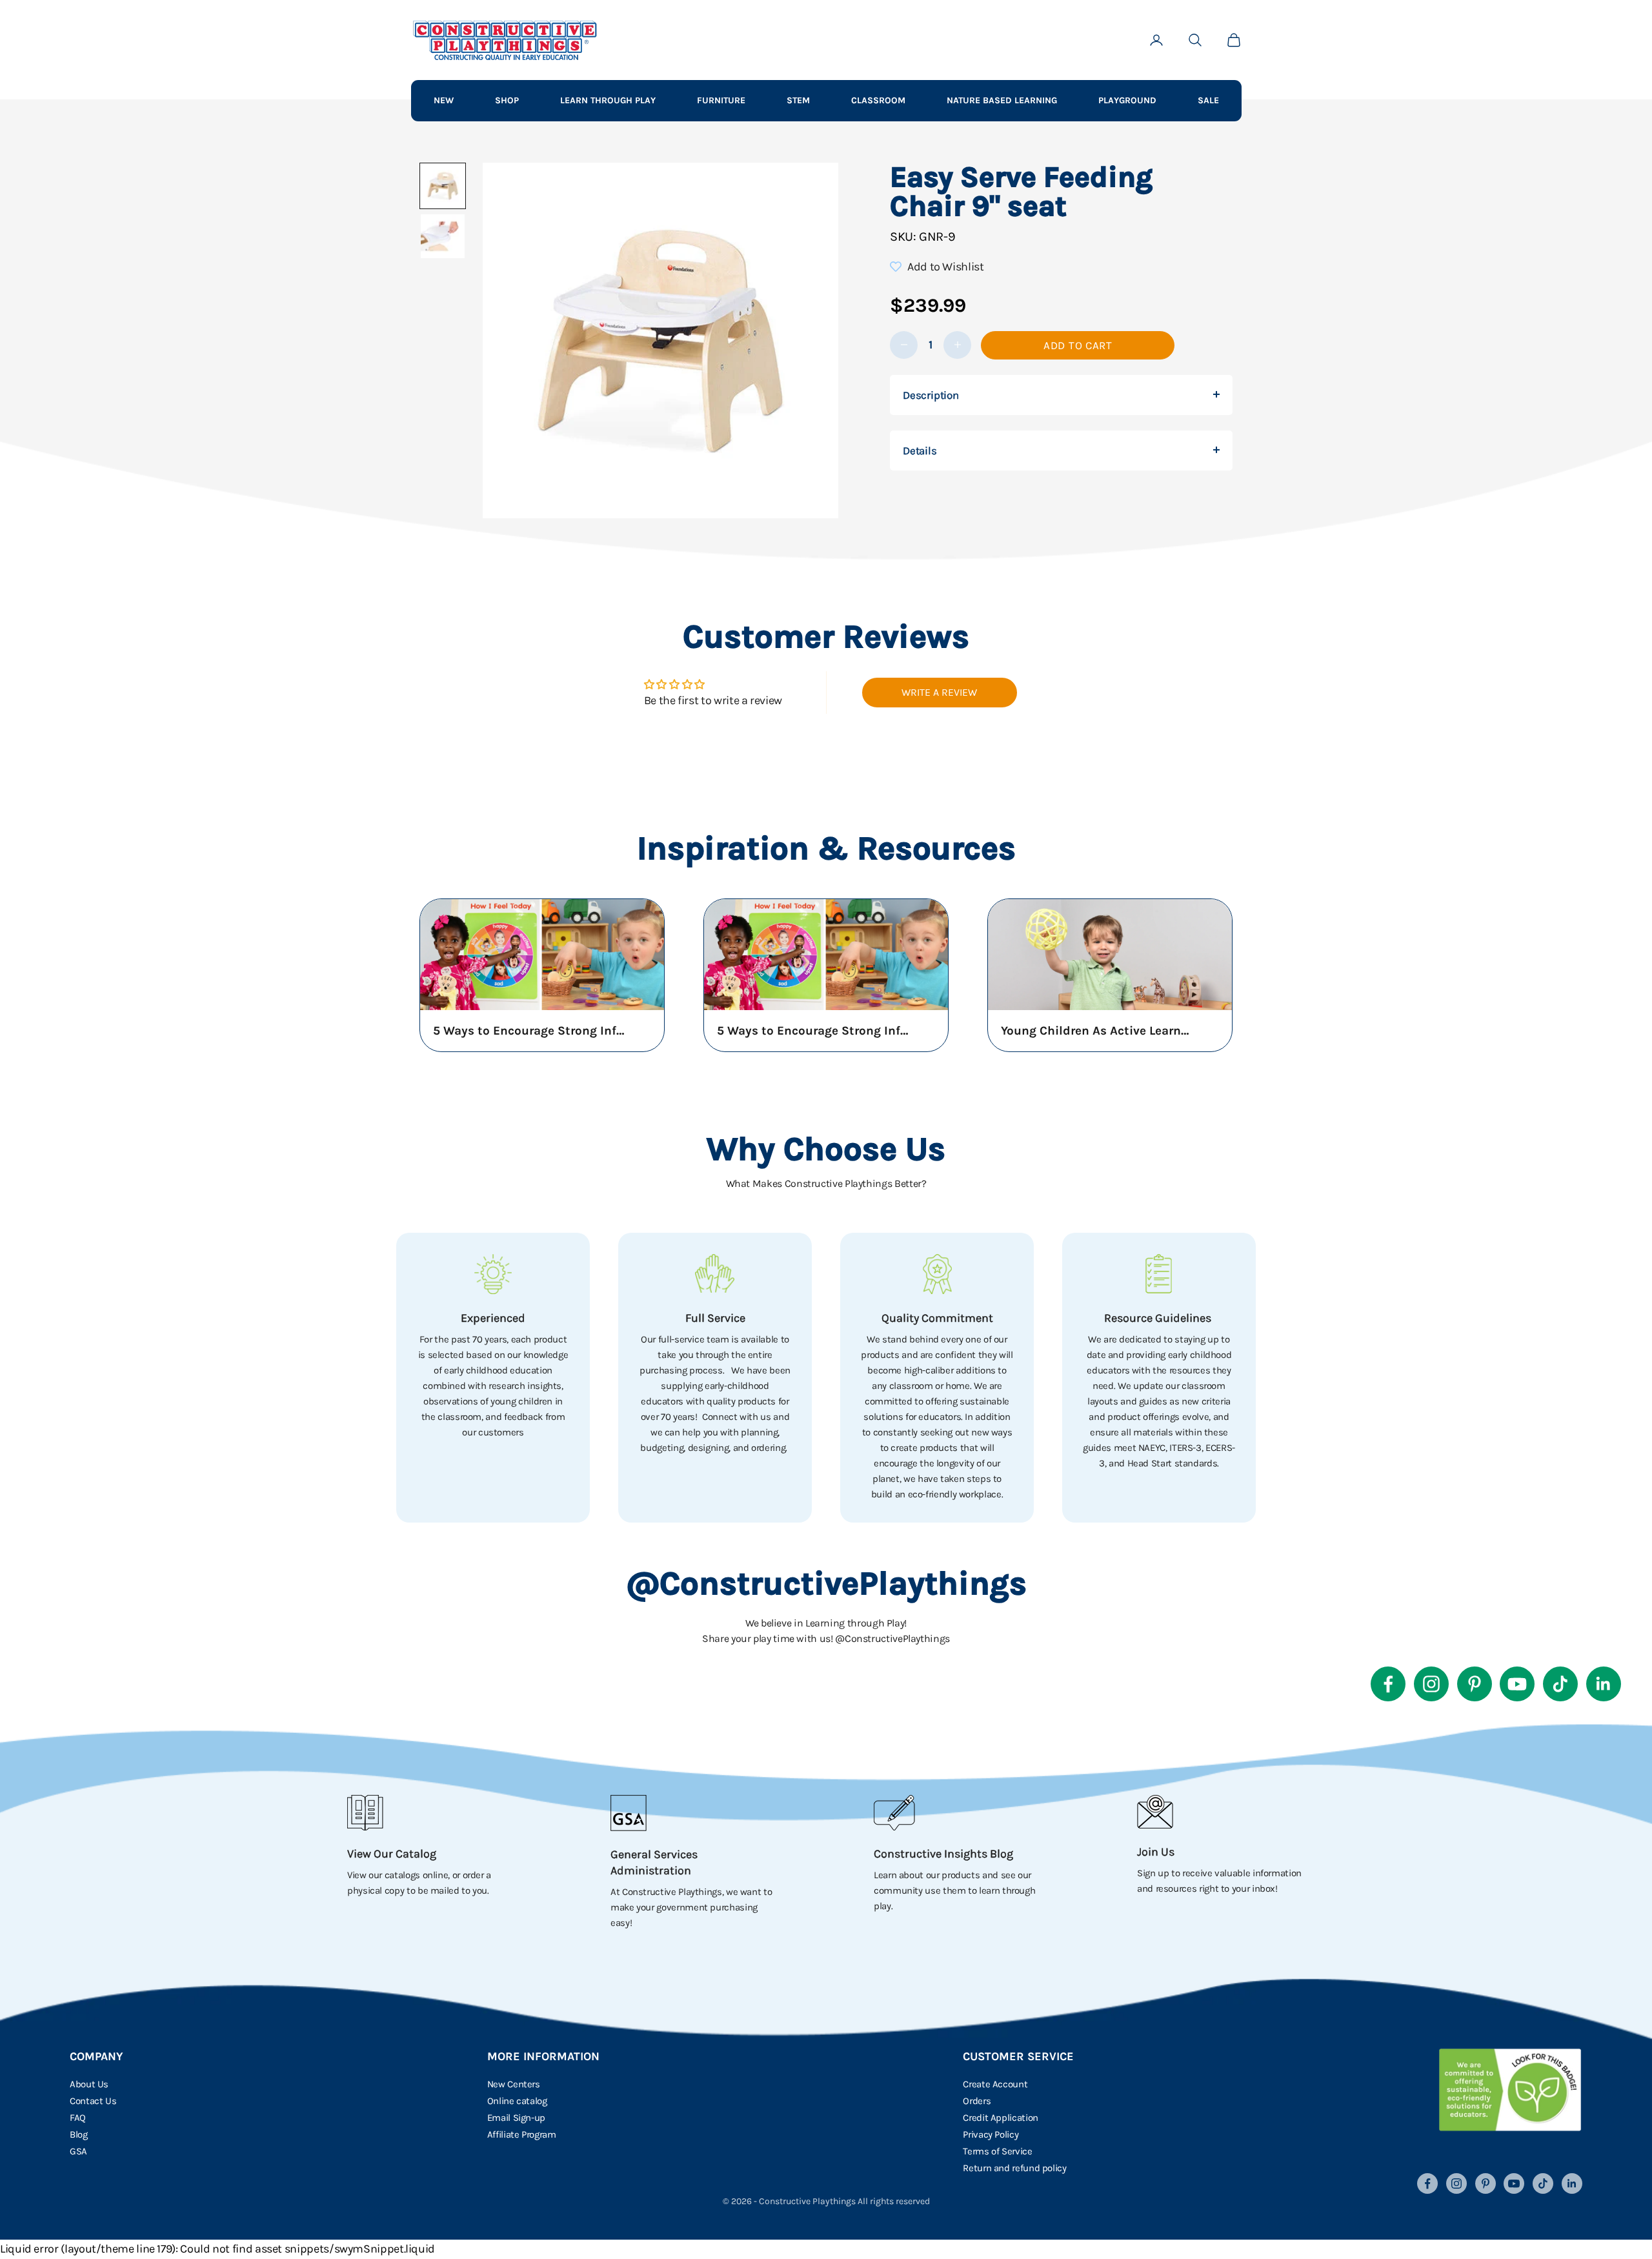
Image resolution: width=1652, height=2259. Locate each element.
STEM (798, 100)
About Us (89, 2084)
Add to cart (1078, 345)
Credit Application (1001, 2118)
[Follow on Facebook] (1388, 1684)
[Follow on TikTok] (1560, 1684)
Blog (79, 2134)
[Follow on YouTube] (1517, 1684)
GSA (78, 2151)
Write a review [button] (939, 692)
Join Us (1156, 1852)
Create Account (995, 2084)
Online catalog (517, 2101)
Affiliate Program (522, 2134)
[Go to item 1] (443, 186)
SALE (1208, 100)
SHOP (507, 100)
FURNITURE (721, 100)
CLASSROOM (878, 100)
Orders (977, 2101)
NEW (444, 100)
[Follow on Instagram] (1431, 1684)
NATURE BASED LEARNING (1002, 100)
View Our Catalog (392, 1854)
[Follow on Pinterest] (1475, 1684)
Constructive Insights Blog (943, 1854)
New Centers (514, 2084)
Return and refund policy (1014, 2168)
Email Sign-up (516, 2118)
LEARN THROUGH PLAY (608, 100)
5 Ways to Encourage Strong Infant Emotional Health (530, 1031)
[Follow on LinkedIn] (1604, 1684)
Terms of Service (997, 2151)
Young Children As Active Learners (1098, 1031)
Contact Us (93, 2101)
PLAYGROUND (1127, 100)
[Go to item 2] (443, 236)
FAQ (78, 2118)
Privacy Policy (991, 2134)
